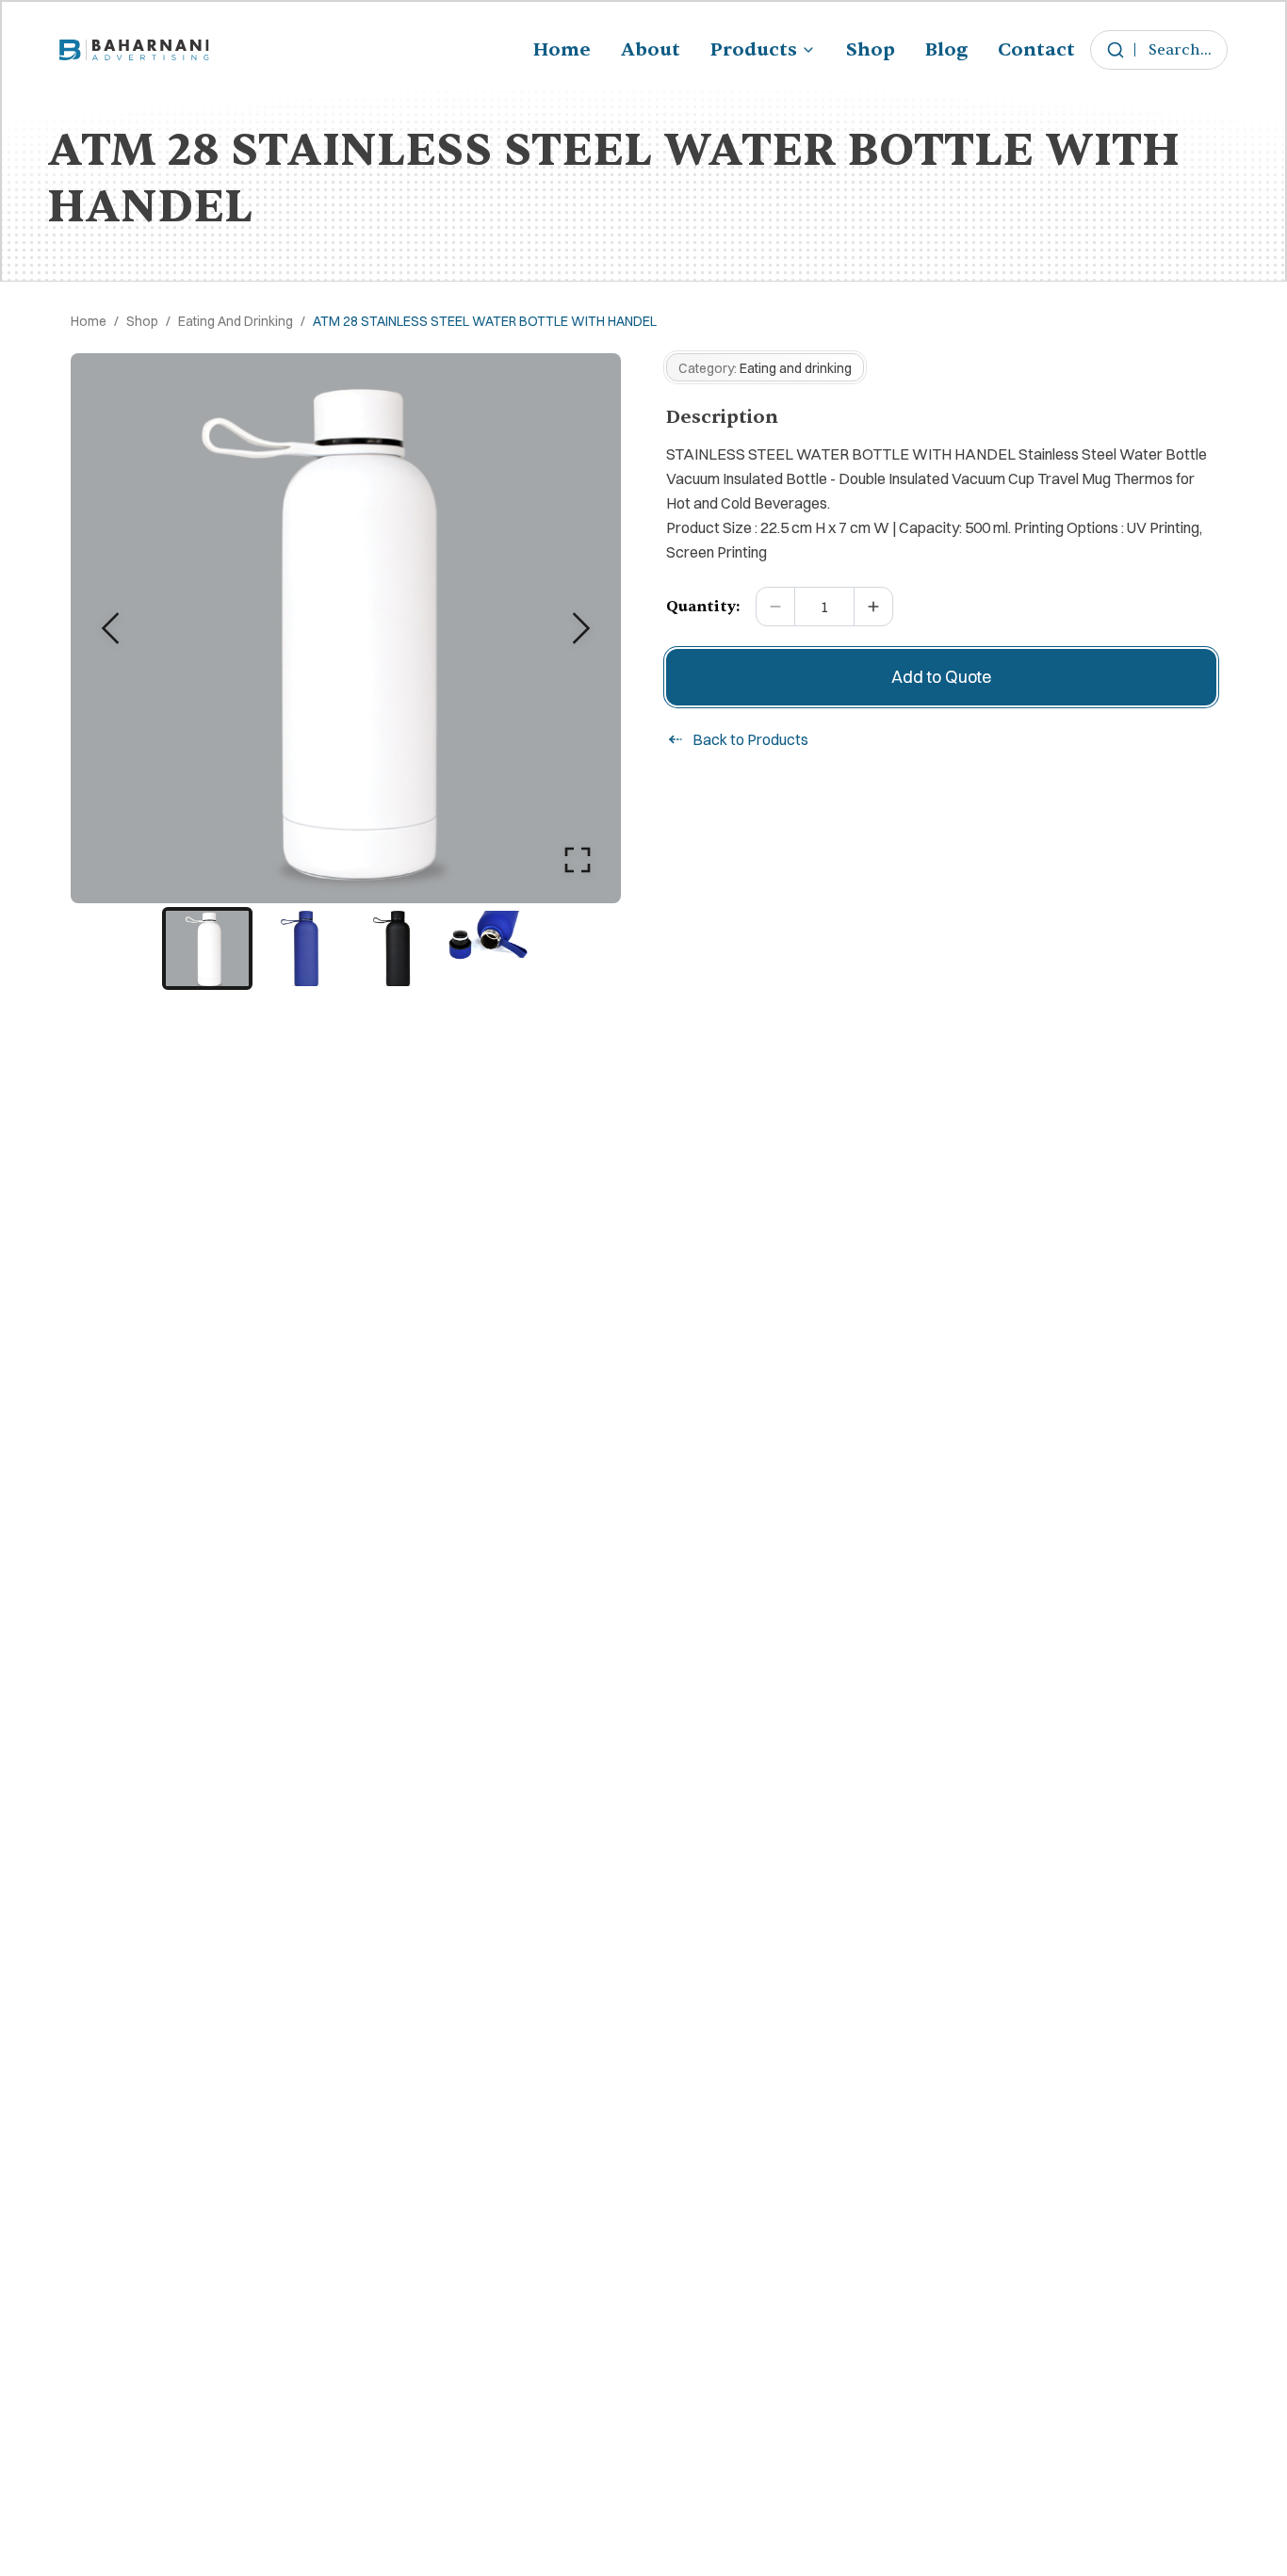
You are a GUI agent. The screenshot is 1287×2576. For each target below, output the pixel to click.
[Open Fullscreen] (578, 860)
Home (562, 49)
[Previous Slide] (110, 628)
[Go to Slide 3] (392, 948)
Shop (871, 49)
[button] (346, 628)
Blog (946, 49)
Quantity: (703, 607)
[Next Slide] (581, 628)
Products (754, 49)
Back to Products (750, 739)
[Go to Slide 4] (484, 948)
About (651, 49)
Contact (1036, 49)
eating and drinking (236, 321)
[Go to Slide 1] (207, 948)
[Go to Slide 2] (300, 948)
